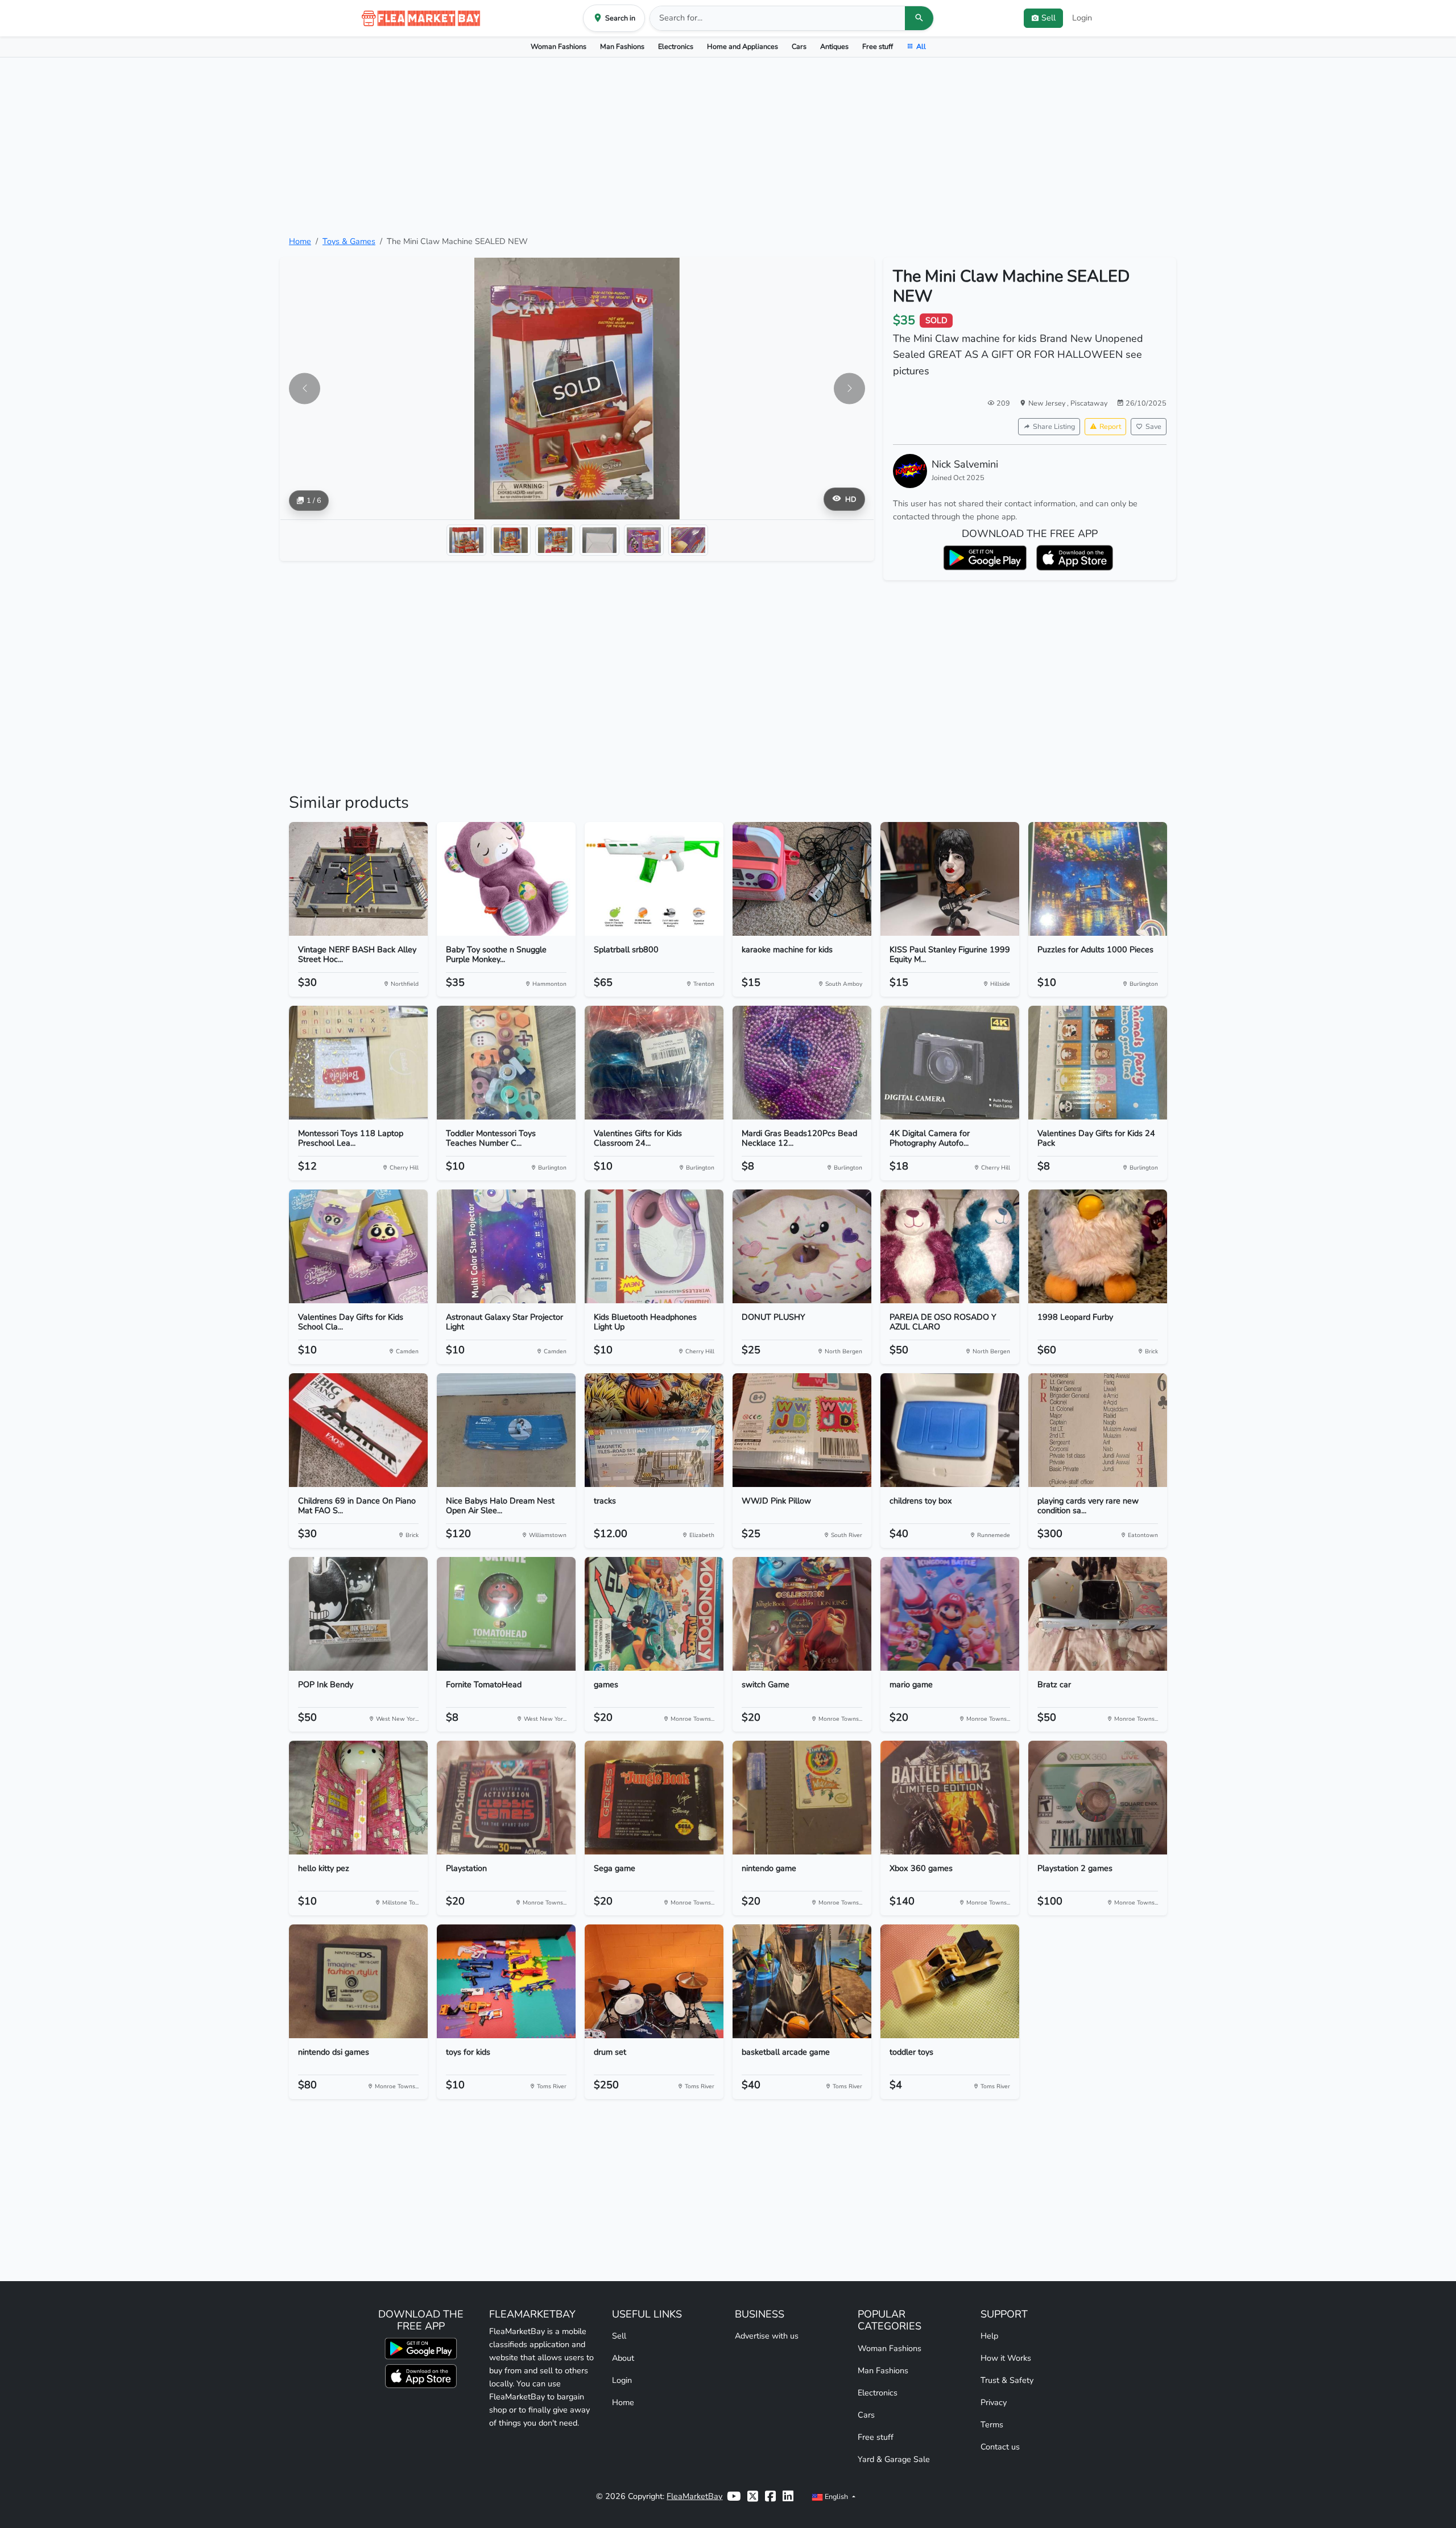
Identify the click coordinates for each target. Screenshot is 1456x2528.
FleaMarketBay (694, 2496)
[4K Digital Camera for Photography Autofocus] (950, 1063)
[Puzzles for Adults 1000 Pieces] (1098, 879)
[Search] (919, 18)
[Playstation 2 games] (1098, 1798)
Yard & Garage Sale (894, 2459)
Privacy (994, 2402)
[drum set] (654, 1981)
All (921, 46)
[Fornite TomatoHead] (506, 1614)
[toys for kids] (506, 1981)
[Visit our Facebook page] (770, 2496)
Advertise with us (767, 2336)
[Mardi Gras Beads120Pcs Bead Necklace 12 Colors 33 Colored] (802, 1063)
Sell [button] (1048, 18)
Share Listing (1054, 426)
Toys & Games (349, 241)
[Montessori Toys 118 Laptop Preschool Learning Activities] (358, 1063)
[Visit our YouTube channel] (734, 2496)
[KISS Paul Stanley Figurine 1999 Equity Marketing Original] (950, 879)
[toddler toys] (950, 1981)
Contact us (1000, 2447)
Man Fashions (622, 46)
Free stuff (878, 46)
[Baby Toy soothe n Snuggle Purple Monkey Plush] (506, 879)
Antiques (834, 46)
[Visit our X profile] (753, 2496)
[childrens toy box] (950, 1430)
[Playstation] (506, 1798)
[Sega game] (654, 1798)
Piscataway (1089, 403)
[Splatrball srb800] (654, 879)
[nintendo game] (802, 1798)
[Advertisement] (728, 146)
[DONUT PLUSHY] (802, 1246)
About (623, 2358)
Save (1153, 426)
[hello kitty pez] (358, 1798)
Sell (619, 2336)
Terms (992, 2424)
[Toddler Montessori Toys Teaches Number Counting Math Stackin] (506, 1063)
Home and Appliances (743, 46)
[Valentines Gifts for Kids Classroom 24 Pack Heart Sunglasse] (654, 1063)
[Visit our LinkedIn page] (788, 2496)
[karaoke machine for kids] (802, 879)
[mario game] (950, 1614)
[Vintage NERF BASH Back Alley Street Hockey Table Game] (358, 879)
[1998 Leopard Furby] (1098, 1246)
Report (1110, 426)
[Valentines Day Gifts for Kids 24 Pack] (1098, 1063)
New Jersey (1048, 403)
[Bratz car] (1098, 1614)
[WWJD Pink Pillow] (802, 1430)
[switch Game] (802, 1614)
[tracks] (654, 1430)
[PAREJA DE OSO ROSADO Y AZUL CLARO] (950, 1246)
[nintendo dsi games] (358, 1981)
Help (989, 2336)
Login (1082, 18)
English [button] (836, 2496)
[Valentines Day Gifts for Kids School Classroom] (358, 1246)
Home (300, 241)
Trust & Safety (1007, 2380)
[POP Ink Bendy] (358, 1614)
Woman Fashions (559, 46)
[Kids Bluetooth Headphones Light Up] (654, 1246)
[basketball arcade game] (802, 1981)
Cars (799, 46)
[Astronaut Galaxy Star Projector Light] (506, 1246)
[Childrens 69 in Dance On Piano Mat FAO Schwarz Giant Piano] (358, 1430)
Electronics (676, 46)
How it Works (1006, 2358)
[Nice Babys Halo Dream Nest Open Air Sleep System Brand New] (506, 1430)
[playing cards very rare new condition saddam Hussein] (1098, 1430)
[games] (654, 1614)
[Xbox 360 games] (950, 1798)
